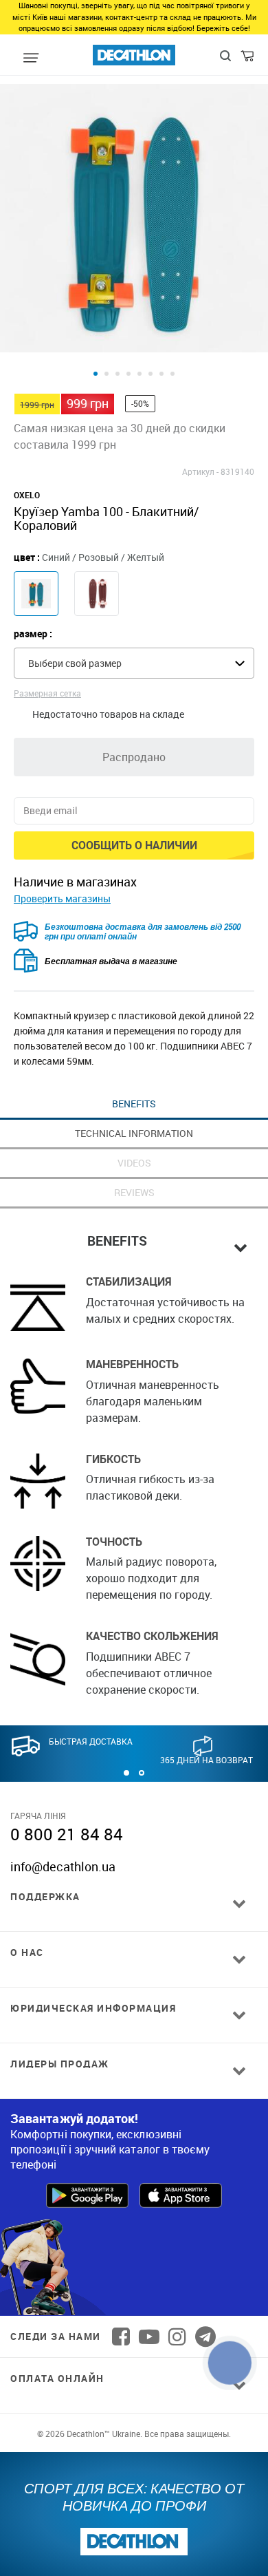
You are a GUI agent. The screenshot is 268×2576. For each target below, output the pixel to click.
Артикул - (200, 471)
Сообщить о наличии (134, 845)
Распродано (134, 757)
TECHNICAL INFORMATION (134, 1133)
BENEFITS (134, 1104)
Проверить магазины (62, 898)
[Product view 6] (150, 374)
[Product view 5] (139, 374)
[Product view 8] (172, 374)
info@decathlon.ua (63, 1866)
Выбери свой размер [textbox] (75, 663)
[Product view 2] (107, 374)
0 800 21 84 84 (67, 1834)
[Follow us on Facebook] (121, 2337)
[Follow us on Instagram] (177, 2337)
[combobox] (134, 663)
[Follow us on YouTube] (149, 2337)
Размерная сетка (47, 693)
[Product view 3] (118, 374)
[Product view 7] (161, 374)
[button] (126, 1773)
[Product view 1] (96, 374)
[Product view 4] (129, 374)
